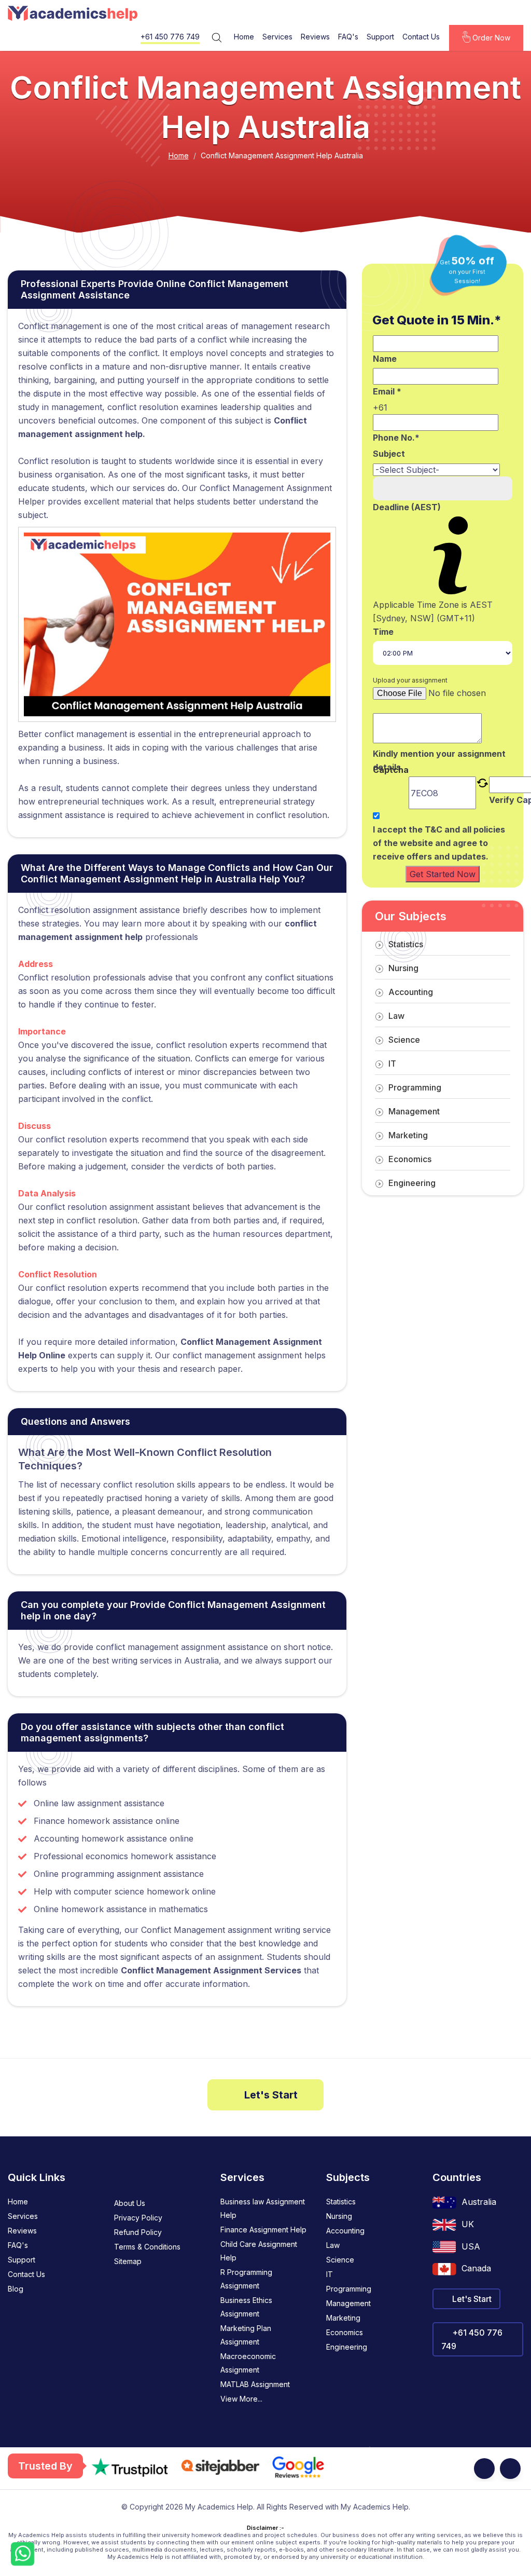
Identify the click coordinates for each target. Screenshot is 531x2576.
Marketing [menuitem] (343, 2318)
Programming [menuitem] (349, 2289)
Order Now (490, 38)
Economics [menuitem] (345, 2332)
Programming (415, 1087)
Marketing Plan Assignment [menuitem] (246, 2335)
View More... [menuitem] (241, 2399)
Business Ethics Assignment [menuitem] (246, 2307)
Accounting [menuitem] (345, 2231)
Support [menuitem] (22, 2260)
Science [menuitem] (340, 2260)
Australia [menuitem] (479, 2202)
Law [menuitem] (333, 2245)
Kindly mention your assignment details (439, 760)
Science (404, 1040)
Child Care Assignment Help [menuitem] (259, 2251)
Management (414, 1111)
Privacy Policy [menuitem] (138, 2218)
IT (392, 1064)
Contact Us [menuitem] (26, 2274)
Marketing (408, 1135)
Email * (387, 391)
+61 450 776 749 (170, 37)
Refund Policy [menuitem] (138, 2232)
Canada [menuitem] (476, 2268)
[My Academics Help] (73, 13)
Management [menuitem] (348, 2303)
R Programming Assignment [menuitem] (246, 2279)
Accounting (411, 992)
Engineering (412, 1183)
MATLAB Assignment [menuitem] (255, 2384)
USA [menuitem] (471, 2246)
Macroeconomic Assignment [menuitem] (248, 2363)
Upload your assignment (410, 680)
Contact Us (421, 37)
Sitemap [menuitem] (128, 2261)
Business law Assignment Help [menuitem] (263, 2208)
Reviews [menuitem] (22, 2231)
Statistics (406, 944)
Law (396, 1016)
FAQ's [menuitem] (18, 2245)
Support (380, 37)
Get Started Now (443, 874)
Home (244, 37)
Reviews (315, 37)
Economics (410, 1159)
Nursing (403, 968)
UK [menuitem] (468, 2224)
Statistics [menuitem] (341, 2202)
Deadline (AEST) (407, 507)
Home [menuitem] (18, 2202)
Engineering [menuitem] (347, 2347)
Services (277, 37)
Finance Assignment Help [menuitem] (263, 2230)
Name (385, 359)
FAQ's (348, 37)
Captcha (391, 771)
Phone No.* (396, 438)
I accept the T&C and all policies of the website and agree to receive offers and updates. (439, 843)
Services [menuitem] (23, 2216)
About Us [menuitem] (130, 2203)
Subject (389, 454)
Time (383, 632)
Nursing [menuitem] (339, 2216)
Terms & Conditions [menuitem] (147, 2247)
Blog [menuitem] (16, 2289)
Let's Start (270, 2095)
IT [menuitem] (330, 2274)
